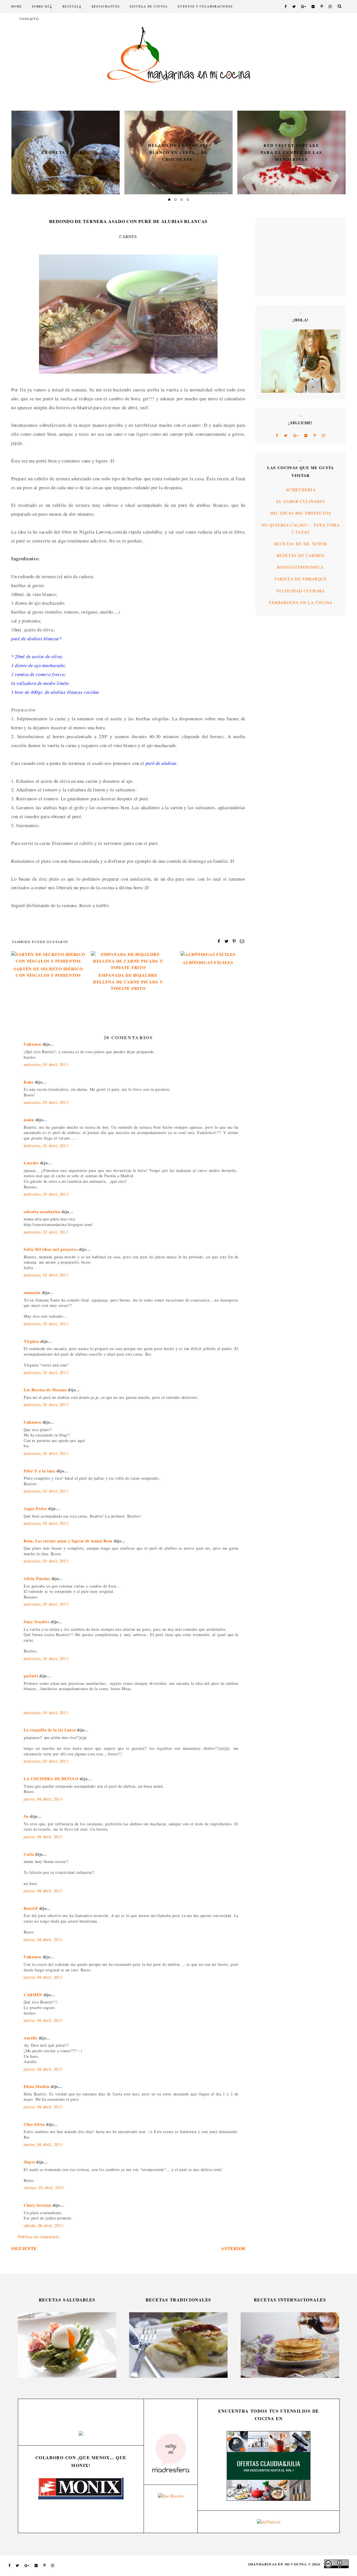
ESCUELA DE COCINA (149, 6)
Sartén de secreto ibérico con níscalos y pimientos (48, 972)
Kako (29, 1082)
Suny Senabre (37, 1622)
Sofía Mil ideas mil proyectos (51, 1249)
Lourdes (31, 1163)
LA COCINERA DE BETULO (51, 1779)
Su (26, 1816)
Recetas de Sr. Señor (301, 544)
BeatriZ (31, 1908)
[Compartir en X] (227, 941)
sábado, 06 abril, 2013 (43, 2225)
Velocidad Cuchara (301, 591)
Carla (29, 1854)
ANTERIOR (233, 2248)
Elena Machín (37, 2086)
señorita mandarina (42, 1212)
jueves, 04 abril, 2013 (43, 1799)
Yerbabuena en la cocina (301, 603)
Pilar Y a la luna (39, 1471)
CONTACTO (29, 19)
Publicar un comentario (39, 2237)
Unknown (32, 1044)
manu (29, 1120)
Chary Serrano (38, 2205)
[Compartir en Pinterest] (234, 941)
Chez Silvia (34, 2124)
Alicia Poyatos (37, 1578)
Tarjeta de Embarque (301, 579)
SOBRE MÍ (41, 6)
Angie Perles (35, 1508)
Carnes (128, 237)
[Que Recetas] (171, 2496)
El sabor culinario (301, 501)
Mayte (29, 2162)
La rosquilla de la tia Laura (50, 1730)
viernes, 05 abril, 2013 (44, 2188)
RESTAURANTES (106, 6)
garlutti (31, 1676)
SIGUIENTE (24, 2248)
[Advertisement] (278, 256)
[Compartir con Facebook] (219, 941)
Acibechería (301, 490)
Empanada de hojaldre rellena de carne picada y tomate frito (128, 982)
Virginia (32, 1341)
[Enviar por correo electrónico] (242, 941)
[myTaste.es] (269, 2522)
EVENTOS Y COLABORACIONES (205, 6)
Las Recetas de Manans (45, 1390)
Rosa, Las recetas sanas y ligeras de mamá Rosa (68, 1541)
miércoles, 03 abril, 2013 (46, 1064)
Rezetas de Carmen (301, 555)
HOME (17, 6)
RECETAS (71, 6)
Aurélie (31, 2038)
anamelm (32, 1292)
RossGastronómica (301, 567)
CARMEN (33, 1995)
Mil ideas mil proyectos (301, 513)
